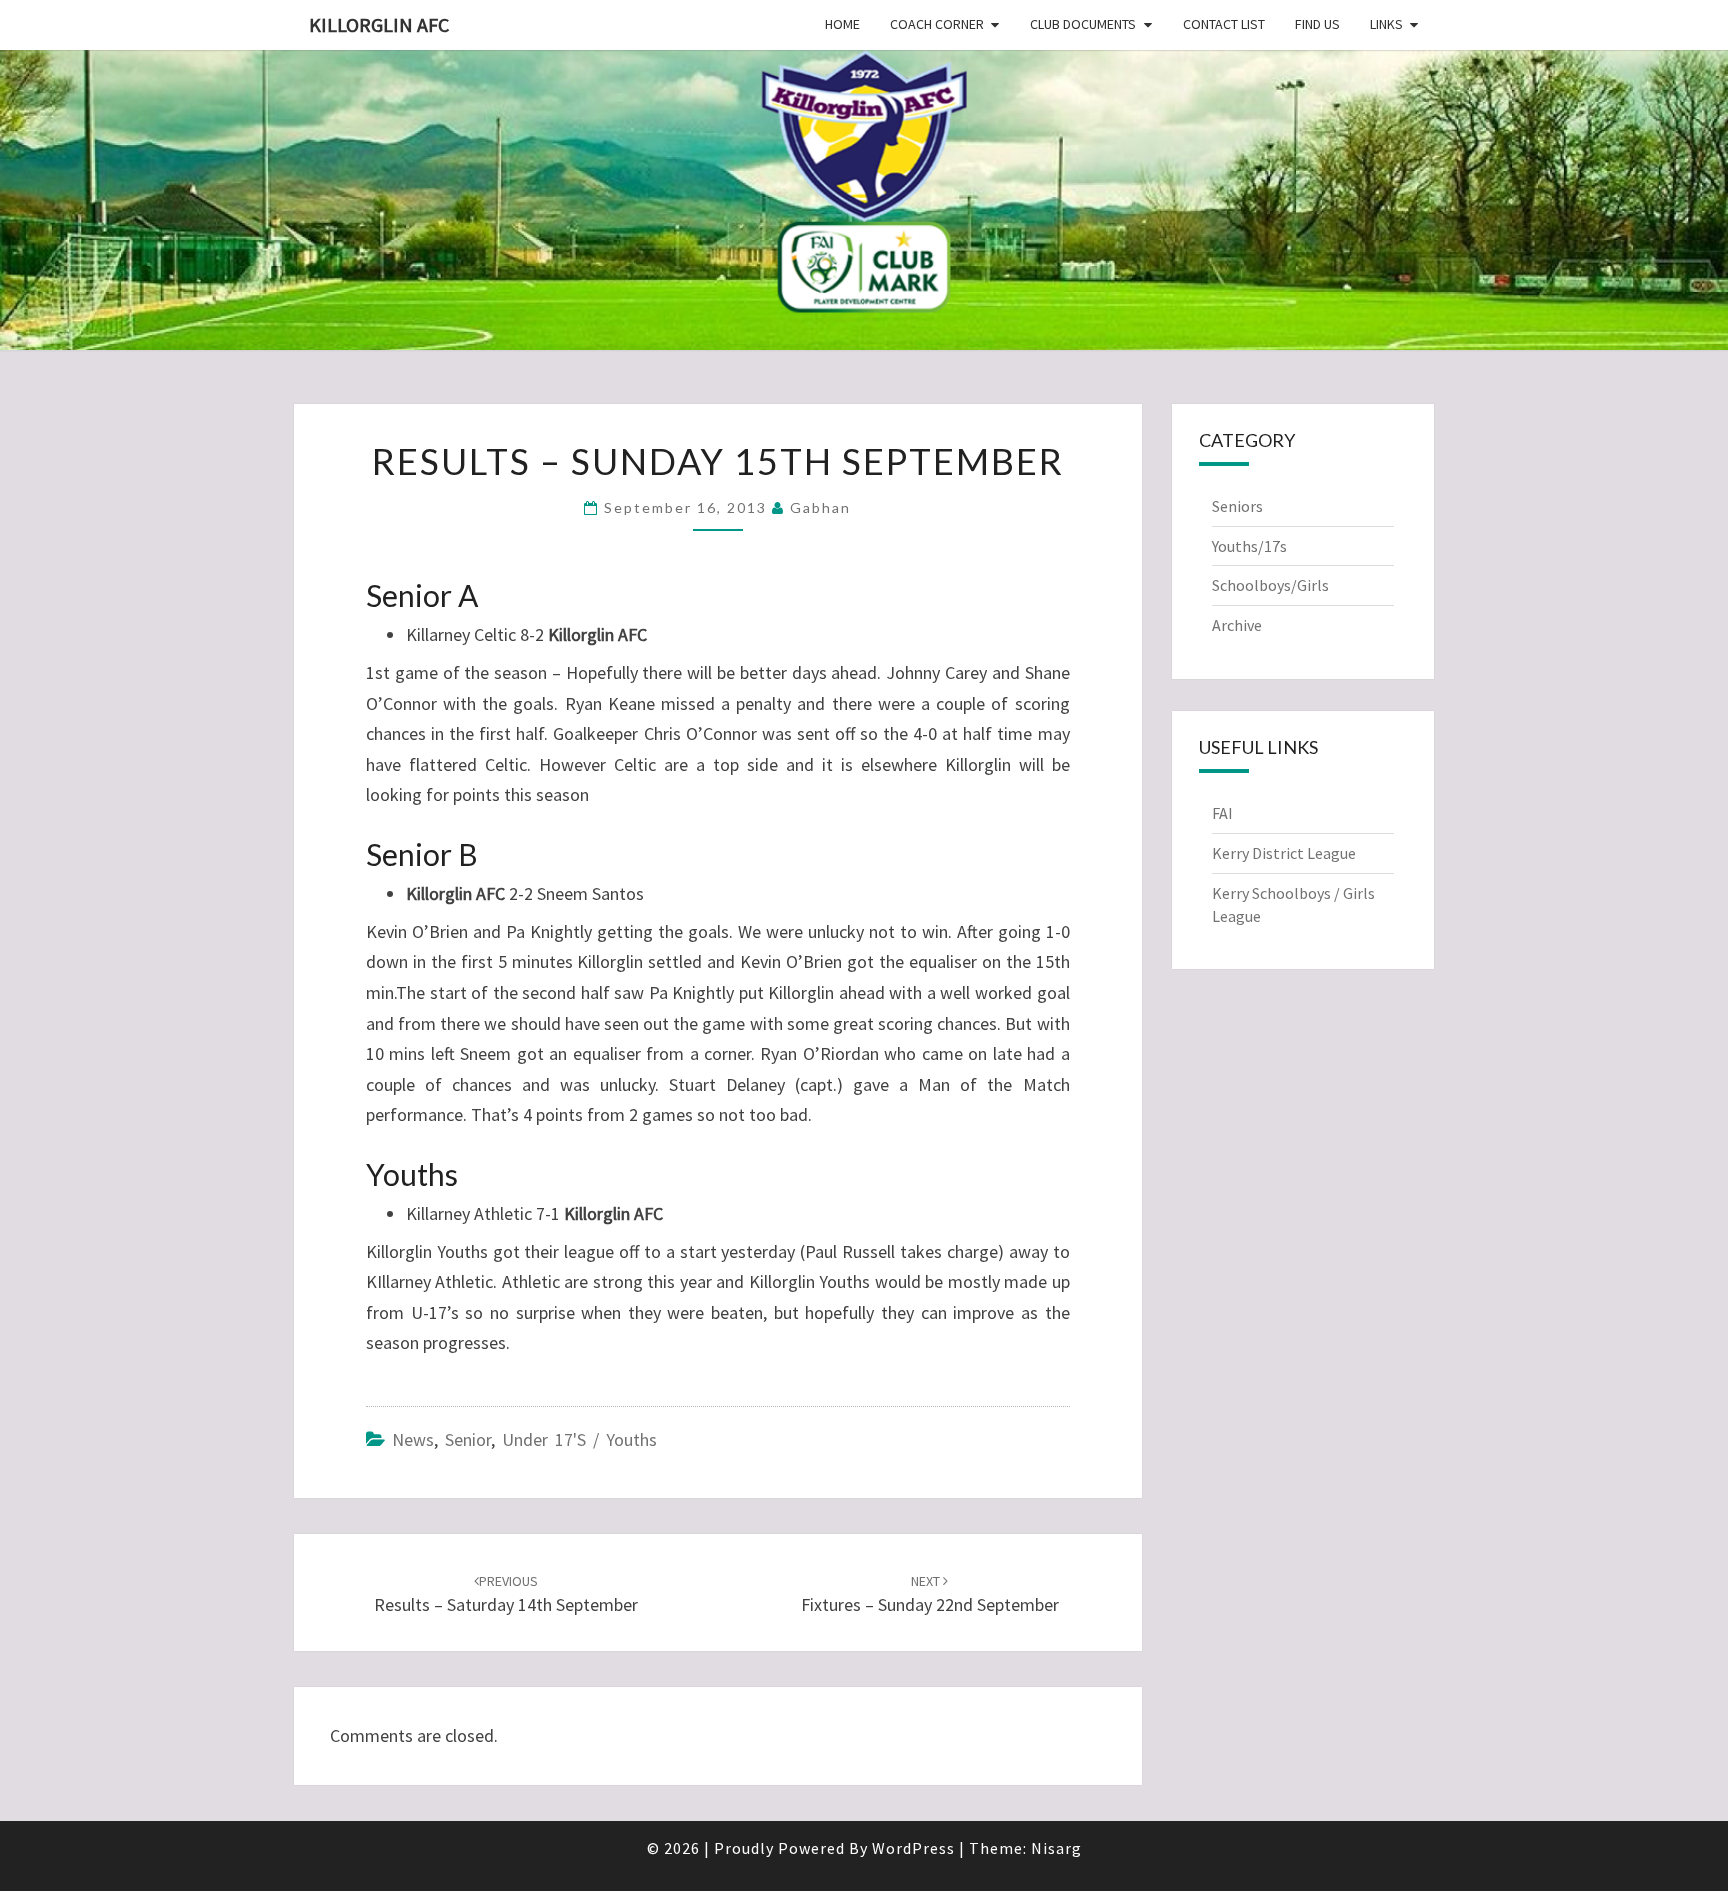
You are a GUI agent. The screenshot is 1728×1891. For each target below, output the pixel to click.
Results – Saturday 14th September (506, 1594)
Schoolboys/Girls (1270, 585)
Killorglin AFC (379, 24)
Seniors (1237, 506)
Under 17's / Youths (579, 1439)
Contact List (1224, 24)
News (413, 1439)
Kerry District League (1284, 853)
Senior (468, 1439)
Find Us (1317, 24)
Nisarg (1056, 1848)
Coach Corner (937, 24)
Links (1386, 24)
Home (842, 24)
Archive (1237, 625)
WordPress (913, 1848)
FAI (1222, 813)
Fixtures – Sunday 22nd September (930, 1594)
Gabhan (820, 507)
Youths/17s (1249, 546)
